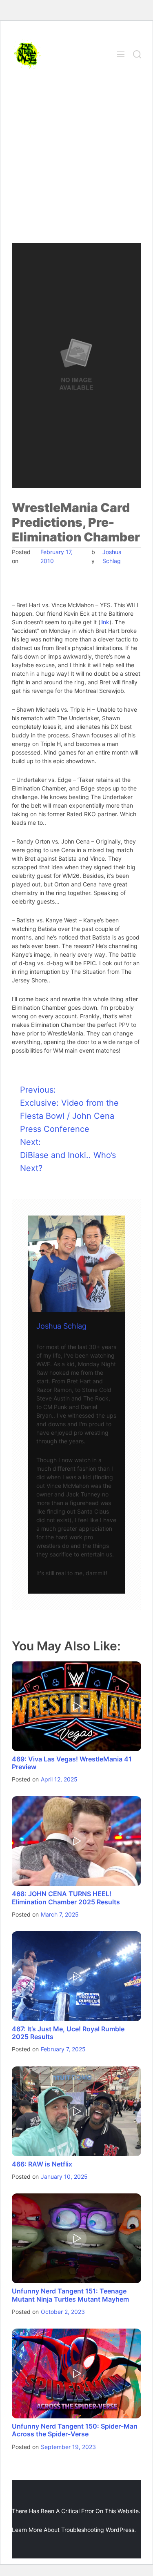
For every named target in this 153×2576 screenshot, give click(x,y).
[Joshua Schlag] (76, 1264)
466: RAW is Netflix (42, 2164)
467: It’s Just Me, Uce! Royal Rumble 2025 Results (68, 2033)
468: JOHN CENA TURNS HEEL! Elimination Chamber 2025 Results (66, 1898)
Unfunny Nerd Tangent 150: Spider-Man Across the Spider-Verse (75, 2430)
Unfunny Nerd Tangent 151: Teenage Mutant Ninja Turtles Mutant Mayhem (70, 2295)
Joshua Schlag (61, 1326)
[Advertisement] (76, 162)
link (105, 622)
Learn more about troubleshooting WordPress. (74, 2530)
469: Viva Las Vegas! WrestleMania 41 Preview (72, 1763)
